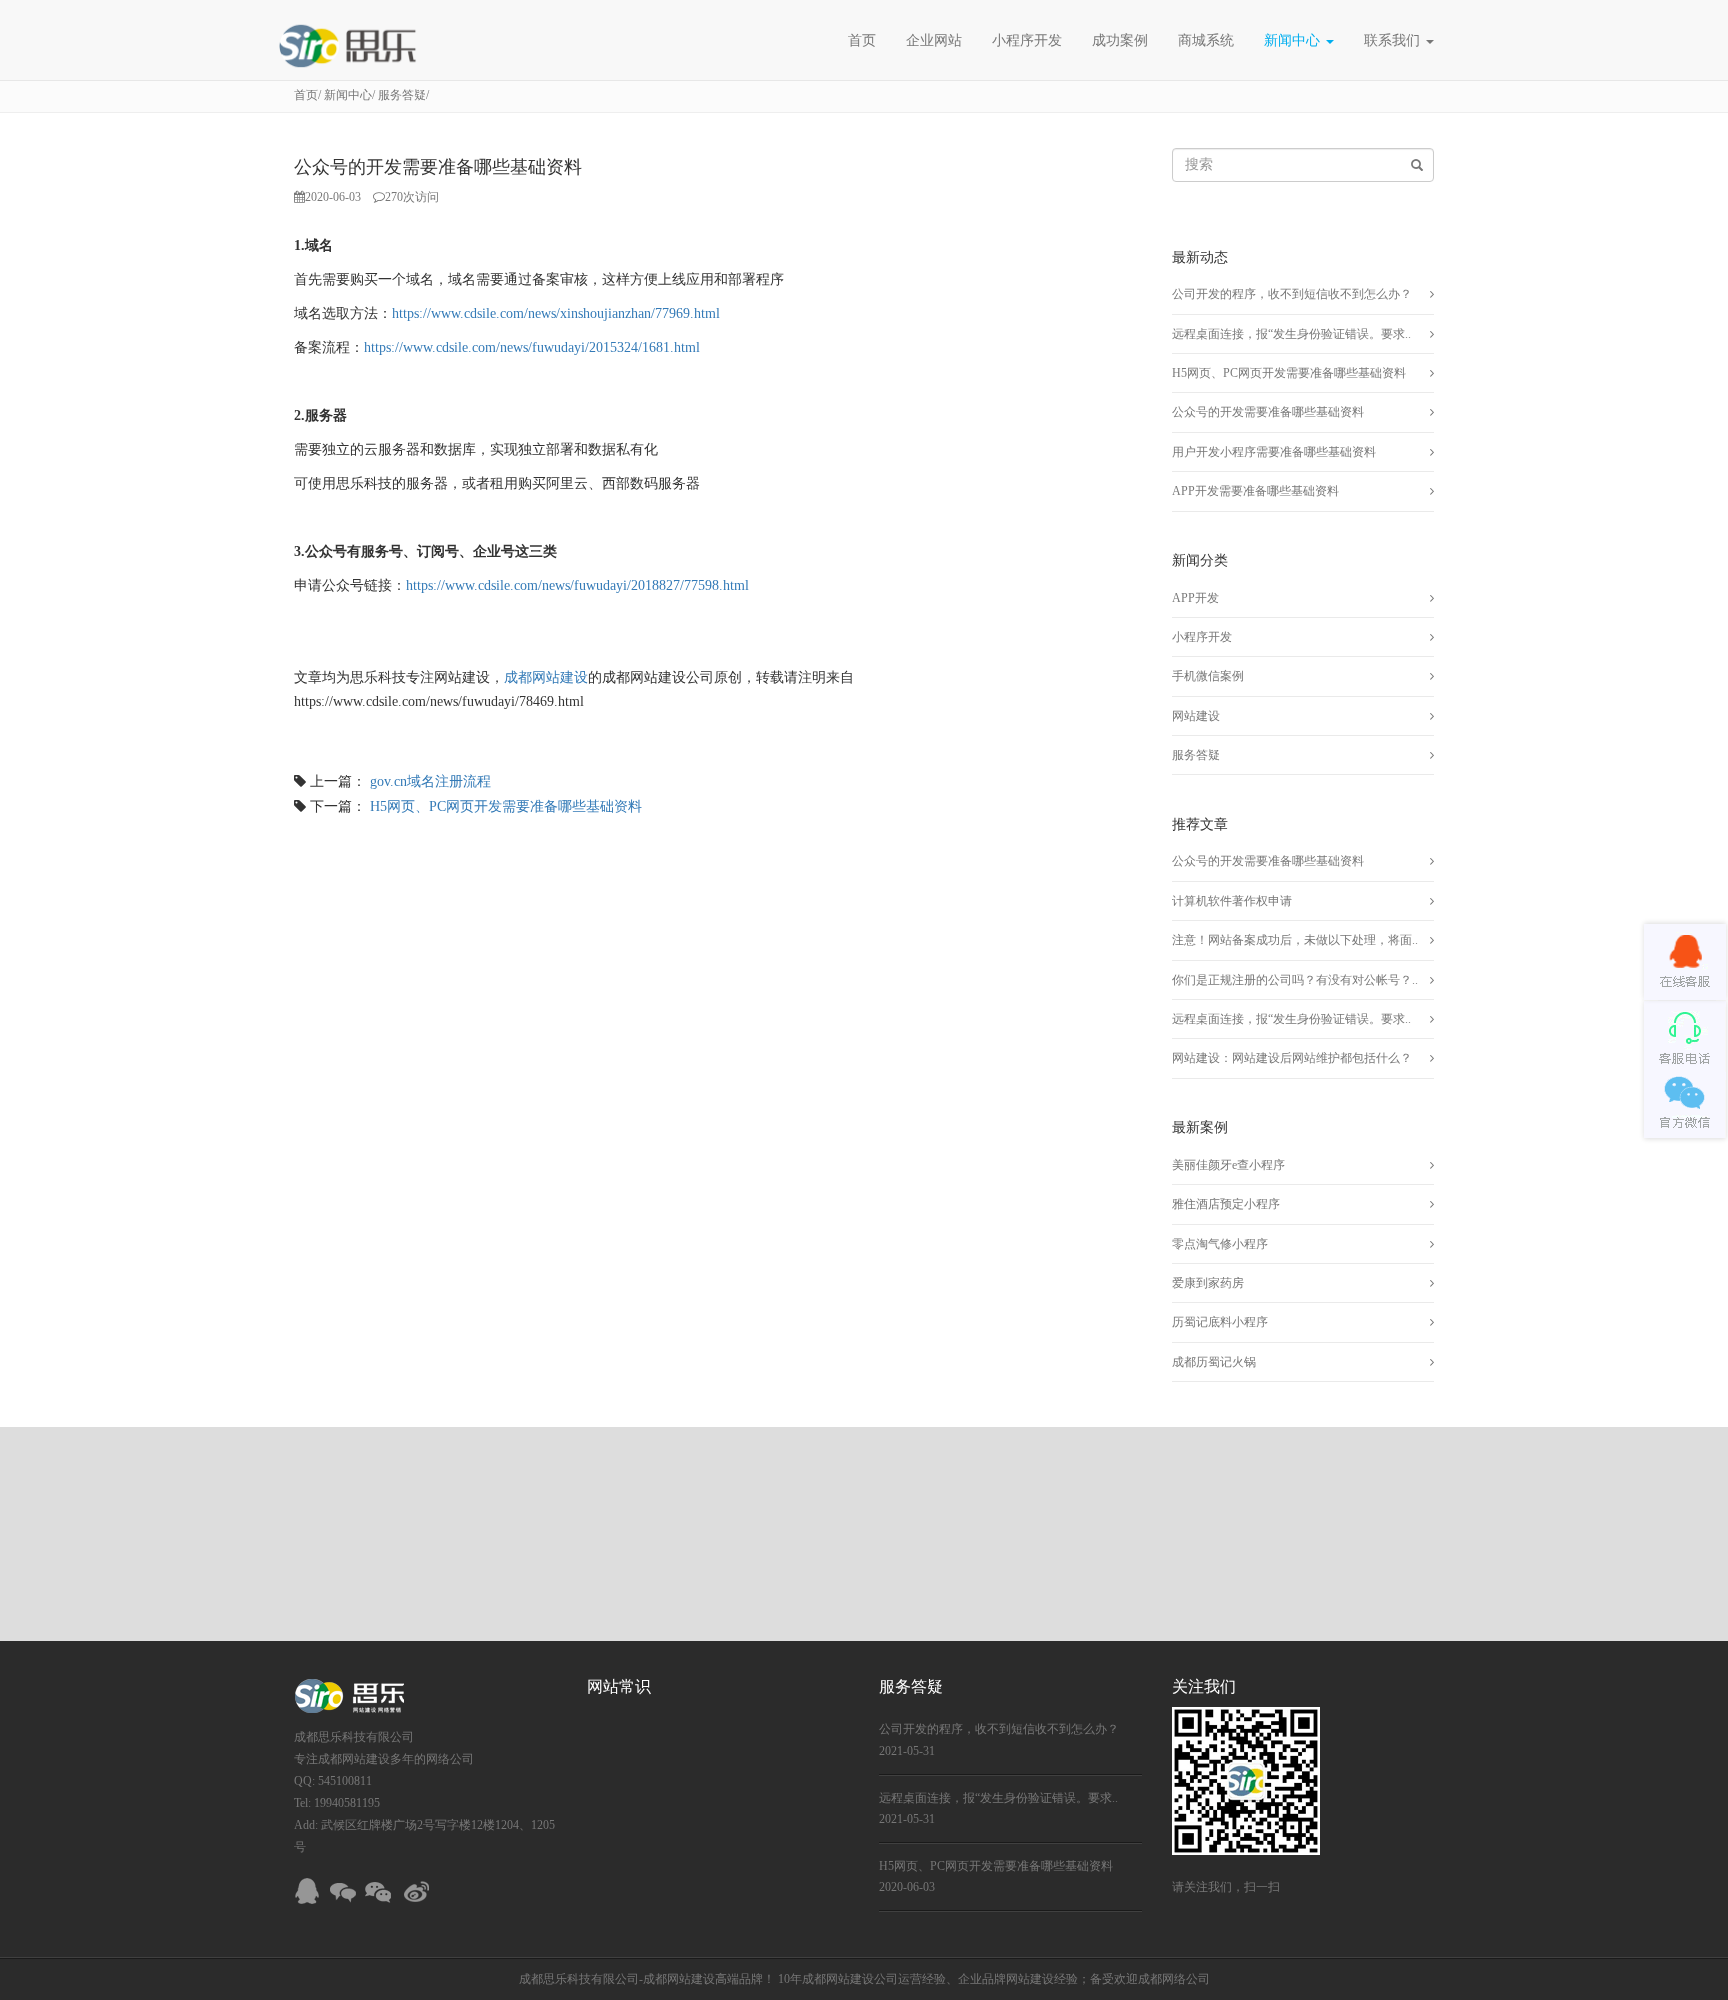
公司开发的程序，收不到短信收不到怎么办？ (1292, 294)
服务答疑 (402, 95)
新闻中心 (348, 95)
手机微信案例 (1208, 676)
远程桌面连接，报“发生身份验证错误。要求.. (1291, 334)
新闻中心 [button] (1294, 40)
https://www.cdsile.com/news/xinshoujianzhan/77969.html (556, 313)
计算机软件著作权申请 (1232, 901)
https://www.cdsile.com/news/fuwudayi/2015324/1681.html (532, 347)
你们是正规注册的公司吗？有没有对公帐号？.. (1295, 980)
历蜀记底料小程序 (1220, 1322)
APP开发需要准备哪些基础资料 (1255, 491)
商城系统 (1206, 40)
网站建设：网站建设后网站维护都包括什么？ (1292, 1058)
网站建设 (1196, 716)
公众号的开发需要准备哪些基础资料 (1268, 412)
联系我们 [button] (1394, 40)
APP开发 (1195, 598)
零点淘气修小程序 (1220, 1244)
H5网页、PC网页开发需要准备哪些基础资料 (506, 806)
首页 (862, 40)
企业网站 (934, 40)
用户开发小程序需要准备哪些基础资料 (1274, 452)
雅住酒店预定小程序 (1226, 1204)
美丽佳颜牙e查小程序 (1228, 1165)
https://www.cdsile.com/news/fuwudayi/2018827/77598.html (577, 585)
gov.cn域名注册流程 (430, 781)
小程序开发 (1027, 40)
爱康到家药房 (1208, 1283)
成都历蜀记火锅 (1214, 1362)
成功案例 (1120, 40)
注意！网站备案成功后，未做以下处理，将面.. (1295, 940)
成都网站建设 (546, 677)
